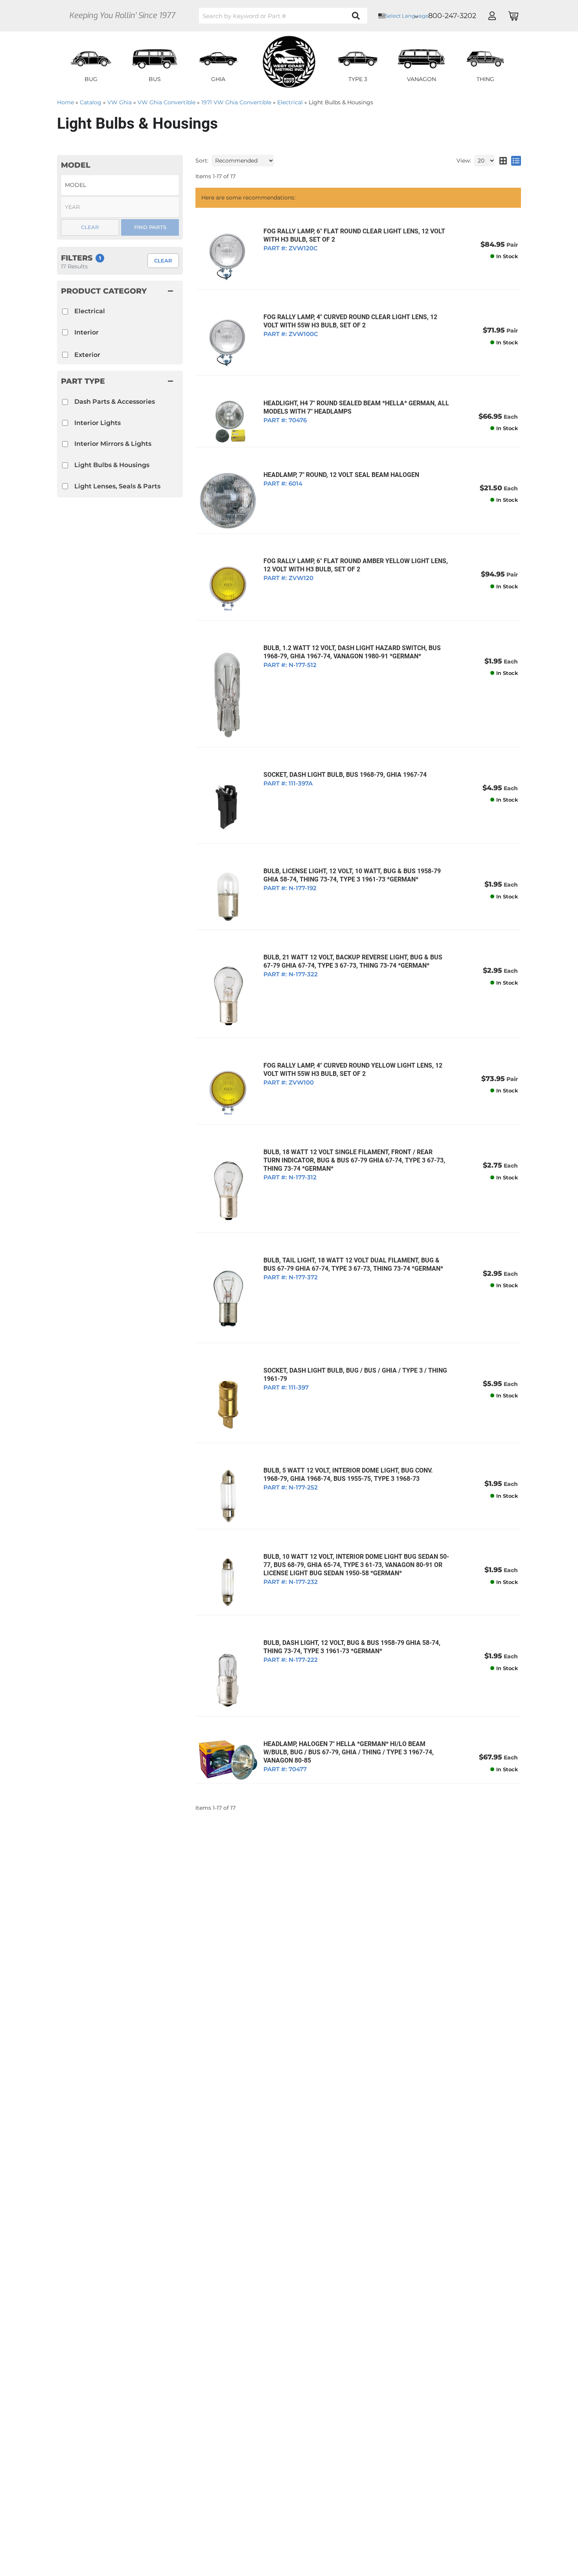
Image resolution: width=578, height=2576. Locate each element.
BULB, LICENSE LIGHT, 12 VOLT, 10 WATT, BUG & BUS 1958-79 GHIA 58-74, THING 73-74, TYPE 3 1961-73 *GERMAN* (352, 875)
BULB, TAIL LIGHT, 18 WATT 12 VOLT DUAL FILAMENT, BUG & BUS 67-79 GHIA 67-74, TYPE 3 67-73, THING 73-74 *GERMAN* (353, 1264)
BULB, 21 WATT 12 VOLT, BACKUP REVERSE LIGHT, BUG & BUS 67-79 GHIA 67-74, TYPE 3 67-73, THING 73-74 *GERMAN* (353, 961)
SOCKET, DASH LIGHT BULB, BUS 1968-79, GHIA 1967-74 (345, 775)
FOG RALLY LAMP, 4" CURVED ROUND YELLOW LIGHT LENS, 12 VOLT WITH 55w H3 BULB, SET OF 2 (353, 1070)
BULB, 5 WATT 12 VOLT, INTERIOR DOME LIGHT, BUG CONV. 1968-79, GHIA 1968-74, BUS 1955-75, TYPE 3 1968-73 (348, 1475)
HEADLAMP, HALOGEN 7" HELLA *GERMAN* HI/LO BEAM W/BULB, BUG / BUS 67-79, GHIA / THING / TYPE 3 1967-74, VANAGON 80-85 (349, 1752)
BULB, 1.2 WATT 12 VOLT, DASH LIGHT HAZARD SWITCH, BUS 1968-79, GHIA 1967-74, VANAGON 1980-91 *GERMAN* (352, 652)
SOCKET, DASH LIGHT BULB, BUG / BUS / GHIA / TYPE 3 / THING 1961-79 (355, 1375)
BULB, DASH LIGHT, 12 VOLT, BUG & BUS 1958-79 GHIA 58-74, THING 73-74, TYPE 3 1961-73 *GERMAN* (352, 1647)
